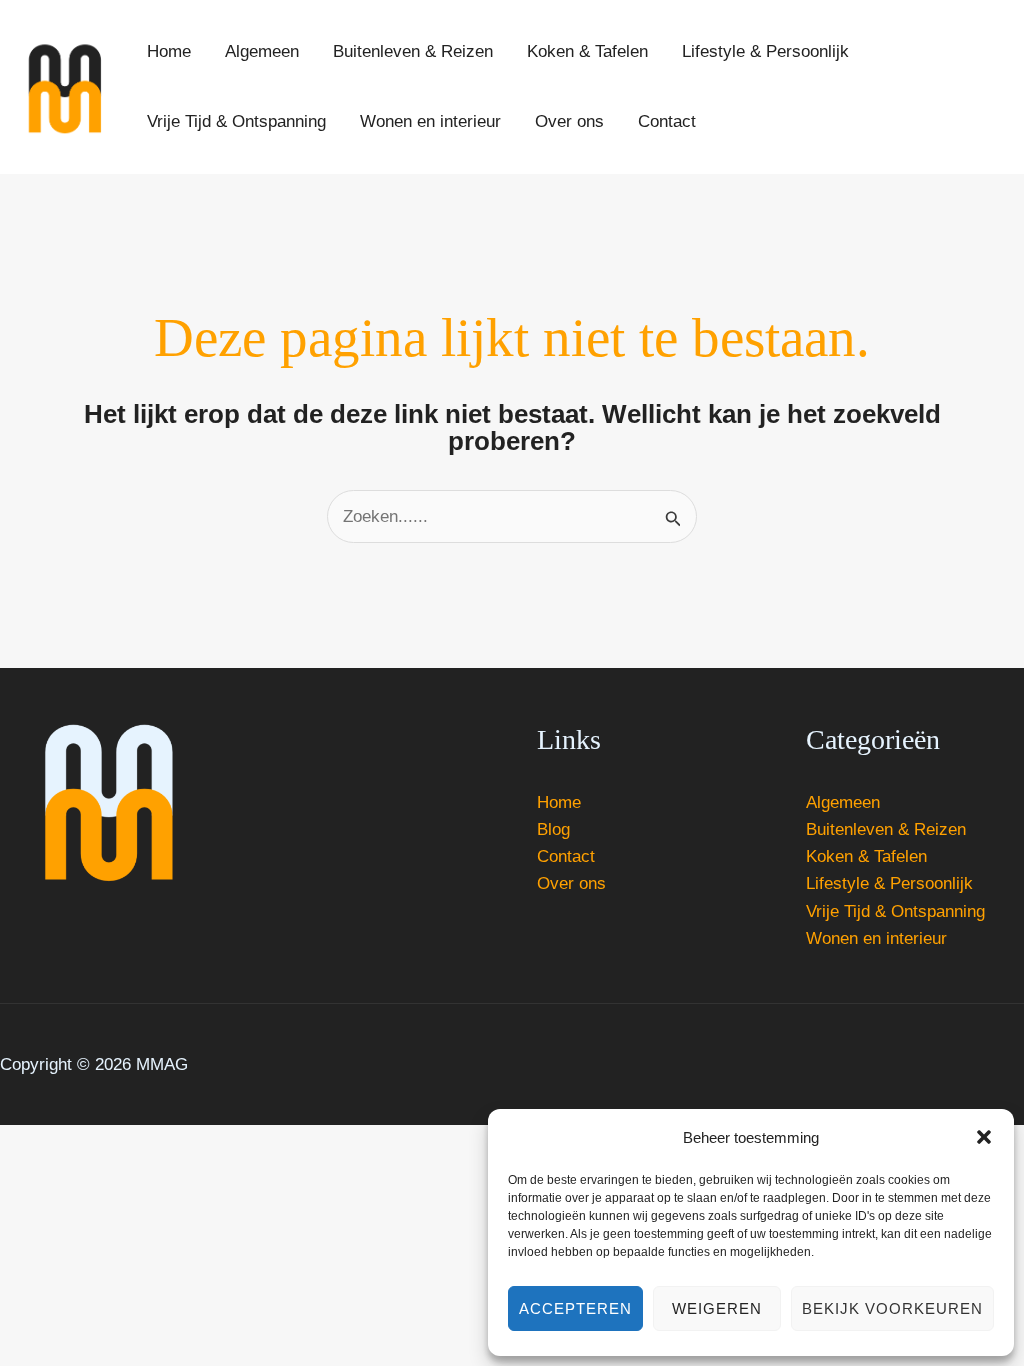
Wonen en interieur (876, 938)
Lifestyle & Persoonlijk (889, 883)
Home (559, 802)
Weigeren (717, 1308)
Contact (566, 856)
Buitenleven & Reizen (886, 829)
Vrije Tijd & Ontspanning (895, 911)
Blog (553, 829)
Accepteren (575, 1308)
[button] (984, 1137)
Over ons (571, 883)
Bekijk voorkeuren (892, 1308)
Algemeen (843, 802)
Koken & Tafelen (866, 856)
